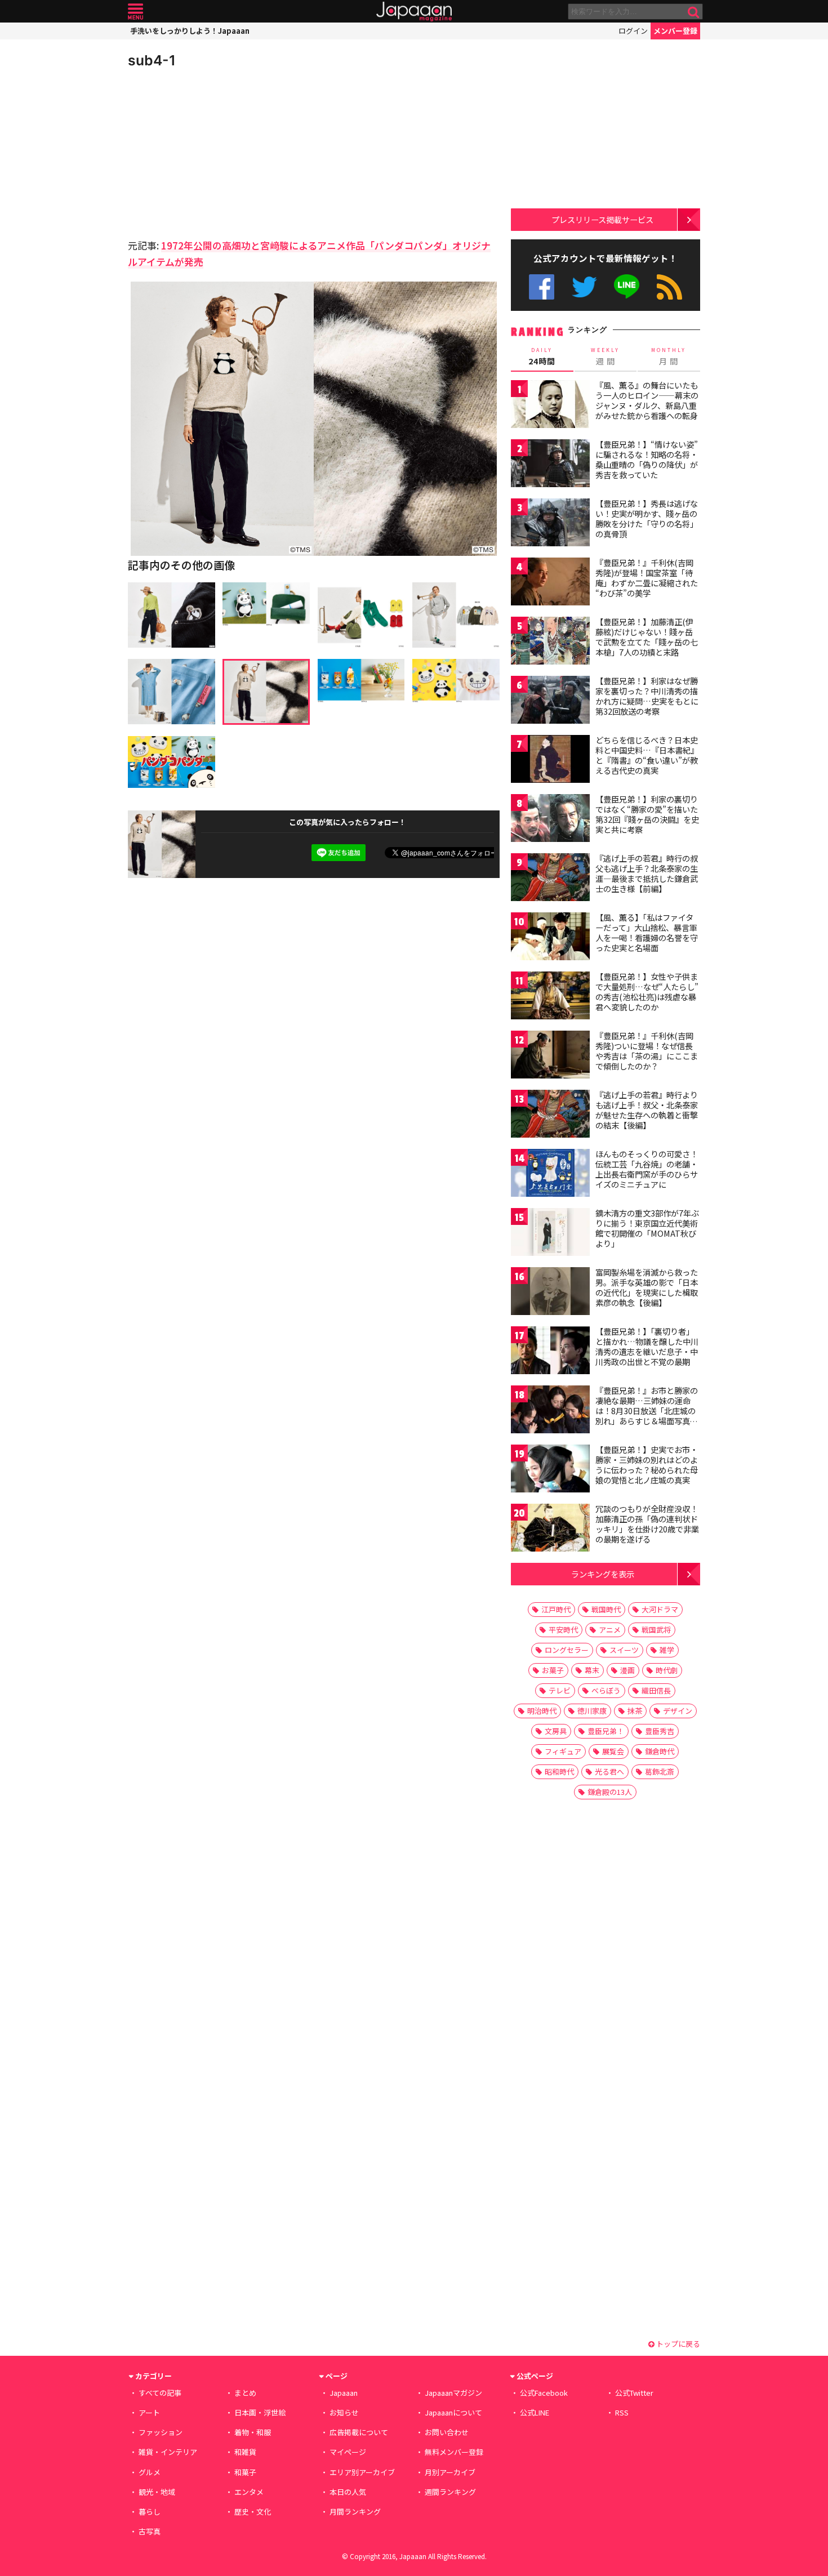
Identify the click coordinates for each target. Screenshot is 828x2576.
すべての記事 (160, 2393)
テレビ (560, 1690)
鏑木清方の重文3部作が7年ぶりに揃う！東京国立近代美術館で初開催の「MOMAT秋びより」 (647, 1228)
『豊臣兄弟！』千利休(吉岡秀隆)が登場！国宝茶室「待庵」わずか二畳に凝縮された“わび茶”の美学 (647, 578)
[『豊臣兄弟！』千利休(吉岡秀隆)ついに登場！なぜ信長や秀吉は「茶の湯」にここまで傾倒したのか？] (550, 1056)
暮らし (150, 2512)
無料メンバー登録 (454, 2452)
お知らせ (344, 2412)
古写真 (150, 2531)
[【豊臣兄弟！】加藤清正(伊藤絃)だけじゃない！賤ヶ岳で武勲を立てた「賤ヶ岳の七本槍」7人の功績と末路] (550, 642)
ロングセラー (567, 1650)
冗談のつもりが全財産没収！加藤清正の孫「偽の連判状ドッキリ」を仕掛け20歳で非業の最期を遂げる (647, 1524)
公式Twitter (584, 287)
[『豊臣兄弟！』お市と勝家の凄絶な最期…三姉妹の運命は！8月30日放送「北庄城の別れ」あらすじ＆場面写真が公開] (550, 1411)
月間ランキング (355, 2512)
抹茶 (635, 1711)
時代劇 (667, 1670)
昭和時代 (559, 1771)
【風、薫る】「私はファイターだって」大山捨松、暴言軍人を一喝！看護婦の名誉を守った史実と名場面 (647, 932)
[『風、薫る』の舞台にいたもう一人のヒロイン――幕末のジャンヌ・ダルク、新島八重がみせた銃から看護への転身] (550, 406)
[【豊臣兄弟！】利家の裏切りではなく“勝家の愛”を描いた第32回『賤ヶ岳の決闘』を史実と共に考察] (550, 820)
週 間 (605, 356)
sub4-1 (152, 60)
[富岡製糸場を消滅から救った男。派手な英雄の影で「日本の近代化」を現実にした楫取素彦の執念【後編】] (550, 1293)
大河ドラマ (660, 1609)
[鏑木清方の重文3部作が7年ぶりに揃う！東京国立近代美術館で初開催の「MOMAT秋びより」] (550, 1234)
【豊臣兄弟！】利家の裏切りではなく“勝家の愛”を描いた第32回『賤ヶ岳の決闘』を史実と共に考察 (647, 814)
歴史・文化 (253, 2512)
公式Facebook (542, 287)
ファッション (161, 2432)
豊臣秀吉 (660, 1731)
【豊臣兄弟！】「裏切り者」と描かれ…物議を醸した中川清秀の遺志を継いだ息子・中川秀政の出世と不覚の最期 (647, 1346)
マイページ (348, 2452)
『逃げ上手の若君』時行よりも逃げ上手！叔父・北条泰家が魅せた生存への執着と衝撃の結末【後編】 (647, 1110)
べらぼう (606, 1690)
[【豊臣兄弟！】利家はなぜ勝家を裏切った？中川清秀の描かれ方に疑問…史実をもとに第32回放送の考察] (550, 701)
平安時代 (563, 1630)
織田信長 (656, 1690)
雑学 (667, 1650)
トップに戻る (677, 2344)
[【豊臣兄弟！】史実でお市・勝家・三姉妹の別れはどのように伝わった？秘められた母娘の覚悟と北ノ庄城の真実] (550, 1470)
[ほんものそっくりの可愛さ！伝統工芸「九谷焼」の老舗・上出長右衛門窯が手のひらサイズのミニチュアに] (550, 1175)
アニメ (610, 1630)
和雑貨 (245, 2452)
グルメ (150, 2472)
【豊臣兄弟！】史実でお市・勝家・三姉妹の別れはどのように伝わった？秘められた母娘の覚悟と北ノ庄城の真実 (647, 1465)
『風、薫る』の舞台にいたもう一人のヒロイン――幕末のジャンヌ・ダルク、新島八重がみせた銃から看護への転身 (647, 400)
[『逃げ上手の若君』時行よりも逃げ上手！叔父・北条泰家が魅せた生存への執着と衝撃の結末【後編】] (550, 1115)
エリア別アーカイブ (362, 2472)
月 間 (669, 356)
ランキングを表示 (603, 1574)
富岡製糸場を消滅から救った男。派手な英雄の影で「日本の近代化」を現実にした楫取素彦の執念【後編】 (647, 1287)
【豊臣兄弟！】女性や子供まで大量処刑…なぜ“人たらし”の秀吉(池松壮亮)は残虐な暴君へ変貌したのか (647, 991)
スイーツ (624, 1650)
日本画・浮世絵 (260, 2412)
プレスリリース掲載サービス (602, 219)
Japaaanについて (453, 2412)
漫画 (627, 1670)
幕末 (592, 1670)
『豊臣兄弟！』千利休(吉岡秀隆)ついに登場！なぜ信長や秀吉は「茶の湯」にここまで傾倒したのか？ (647, 1051)
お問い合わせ (447, 2432)
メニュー (135, 12)
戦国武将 (656, 1630)
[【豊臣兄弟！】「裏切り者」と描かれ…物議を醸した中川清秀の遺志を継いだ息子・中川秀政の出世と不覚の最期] (550, 1352)
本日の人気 (348, 2492)
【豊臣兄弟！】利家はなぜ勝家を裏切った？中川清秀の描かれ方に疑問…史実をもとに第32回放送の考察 (647, 696)
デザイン (678, 1711)
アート (149, 2412)
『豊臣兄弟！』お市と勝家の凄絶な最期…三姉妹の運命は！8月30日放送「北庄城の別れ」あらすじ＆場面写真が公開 (647, 1410)
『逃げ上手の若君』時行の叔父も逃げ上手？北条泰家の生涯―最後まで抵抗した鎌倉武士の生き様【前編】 (647, 873)
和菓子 (245, 2472)
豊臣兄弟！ (606, 1731)
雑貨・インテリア (168, 2452)
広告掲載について (359, 2432)
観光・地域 (157, 2492)
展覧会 (613, 1751)
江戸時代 (556, 1609)
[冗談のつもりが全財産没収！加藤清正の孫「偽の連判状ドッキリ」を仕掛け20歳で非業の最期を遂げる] (550, 1529)
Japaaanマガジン (453, 2393)
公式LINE (627, 287)
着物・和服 (253, 2432)
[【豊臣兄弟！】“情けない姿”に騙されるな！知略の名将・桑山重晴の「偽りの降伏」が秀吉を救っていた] (550, 465)
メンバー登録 (675, 31)
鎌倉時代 (660, 1751)
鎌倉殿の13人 (610, 1792)
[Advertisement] (221, 152)
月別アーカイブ (450, 2472)
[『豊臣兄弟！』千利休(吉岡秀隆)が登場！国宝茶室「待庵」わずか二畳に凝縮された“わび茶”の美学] (550, 583)
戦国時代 (606, 1609)
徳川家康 (592, 1711)
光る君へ (609, 1771)
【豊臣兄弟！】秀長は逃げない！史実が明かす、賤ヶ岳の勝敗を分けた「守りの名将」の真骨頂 (647, 518)
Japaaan (414, 12)
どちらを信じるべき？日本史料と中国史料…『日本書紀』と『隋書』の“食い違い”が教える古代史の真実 (647, 755)
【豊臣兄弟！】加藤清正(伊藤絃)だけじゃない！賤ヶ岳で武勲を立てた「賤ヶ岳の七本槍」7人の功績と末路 (647, 637)
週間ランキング (450, 2492)
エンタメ (249, 2492)
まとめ (245, 2393)
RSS (669, 287)
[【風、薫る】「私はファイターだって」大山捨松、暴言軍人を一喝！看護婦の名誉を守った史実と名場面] (550, 938)
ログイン (633, 31)
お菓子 (553, 1670)
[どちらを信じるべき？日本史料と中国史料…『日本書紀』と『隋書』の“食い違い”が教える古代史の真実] (550, 761)
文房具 (556, 1731)
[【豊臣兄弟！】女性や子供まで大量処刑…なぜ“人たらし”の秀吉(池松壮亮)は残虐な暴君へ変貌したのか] (550, 997)
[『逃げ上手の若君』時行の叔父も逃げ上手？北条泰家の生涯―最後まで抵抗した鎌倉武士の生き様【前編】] (550, 879)
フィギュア (563, 1751)
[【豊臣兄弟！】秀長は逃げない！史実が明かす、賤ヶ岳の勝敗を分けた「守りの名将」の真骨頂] (550, 524)
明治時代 (542, 1711)
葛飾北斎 (660, 1771)
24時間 (542, 356)
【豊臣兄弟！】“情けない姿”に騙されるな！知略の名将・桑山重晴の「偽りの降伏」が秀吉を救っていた (647, 459)
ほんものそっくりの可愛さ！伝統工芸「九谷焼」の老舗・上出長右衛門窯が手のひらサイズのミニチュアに (647, 1169)
